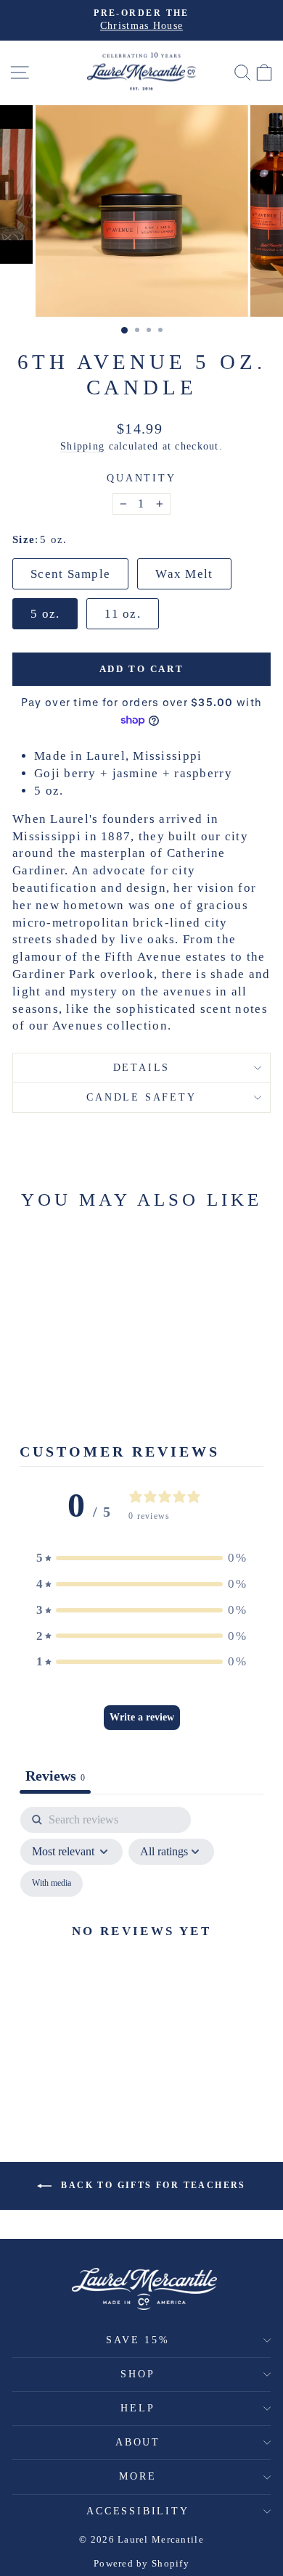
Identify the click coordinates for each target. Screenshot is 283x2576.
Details (142, 1068)
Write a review (142, 1717)
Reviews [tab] (55, 1776)
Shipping (82, 446)
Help (138, 2408)
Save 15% (138, 2340)
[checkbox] (52, 1884)
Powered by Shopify (141, 2563)
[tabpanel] (141, 1948)
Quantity (141, 478)
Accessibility (138, 2511)
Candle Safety (141, 1097)
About (138, 2442)
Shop (138, 2374)
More (138, 2476)
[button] (141, 1558)
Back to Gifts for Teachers (152, 2185)
